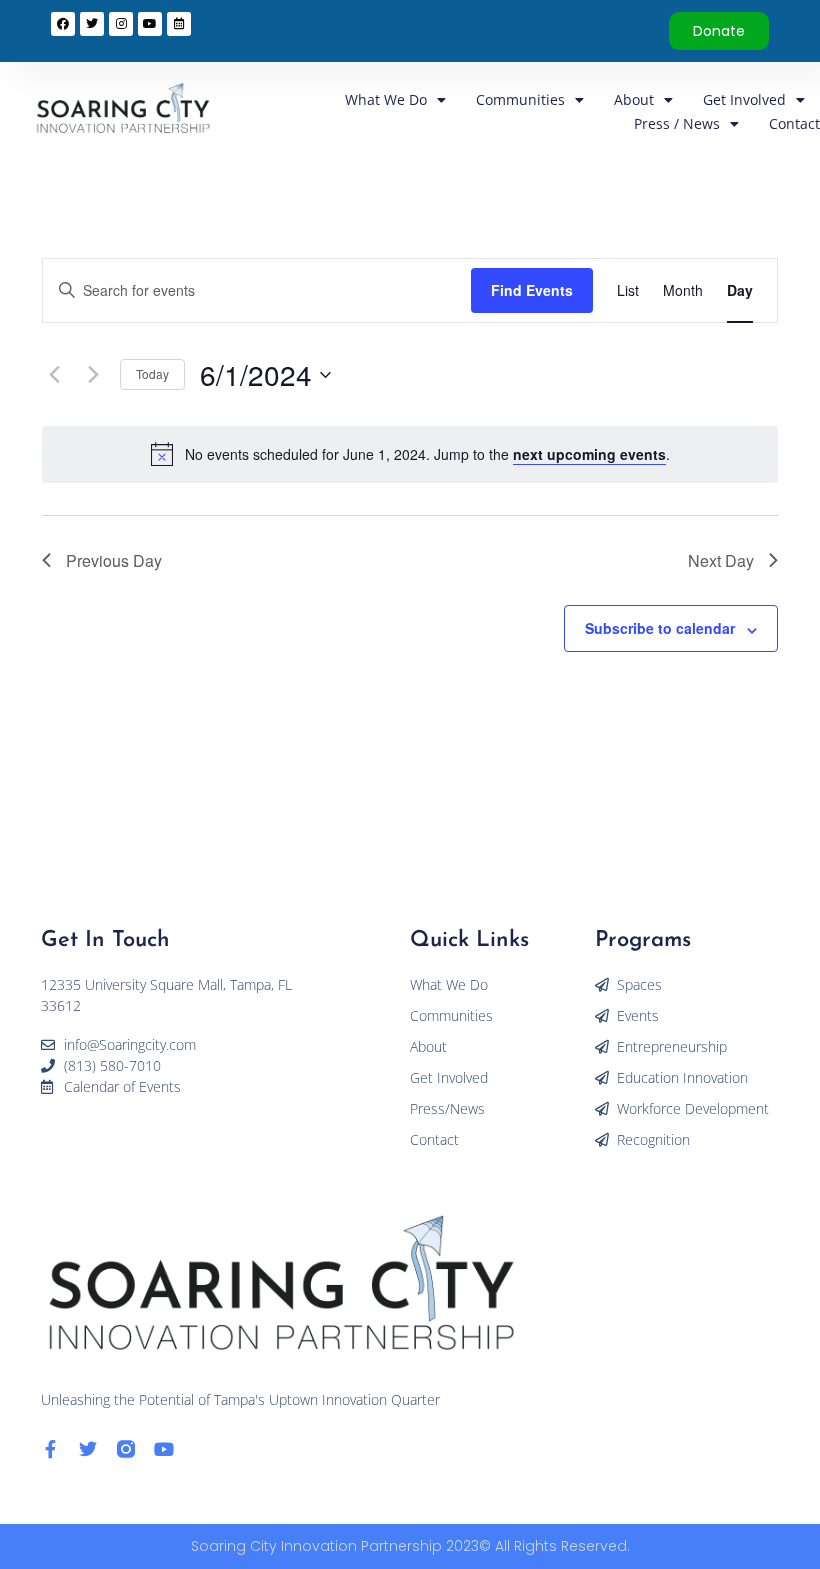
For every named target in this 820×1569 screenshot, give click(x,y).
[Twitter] (88, 1449)
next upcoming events (589, 454)
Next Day (721, 560)
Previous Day (114, 560)
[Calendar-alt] (179, 24)
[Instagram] (121, 24)
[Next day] (93, 375)
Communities (520, 99)
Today (152, 373)
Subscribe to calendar (660, 628)
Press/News (447, 1108)
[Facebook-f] (50, 1449)
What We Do (386, 99)
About (634, 99)
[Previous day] (54, 375)
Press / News (677, 123)
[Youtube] (164, 1449)
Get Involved (744, 99)
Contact (794, 123)
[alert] (427, 454)
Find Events (532, 290)
